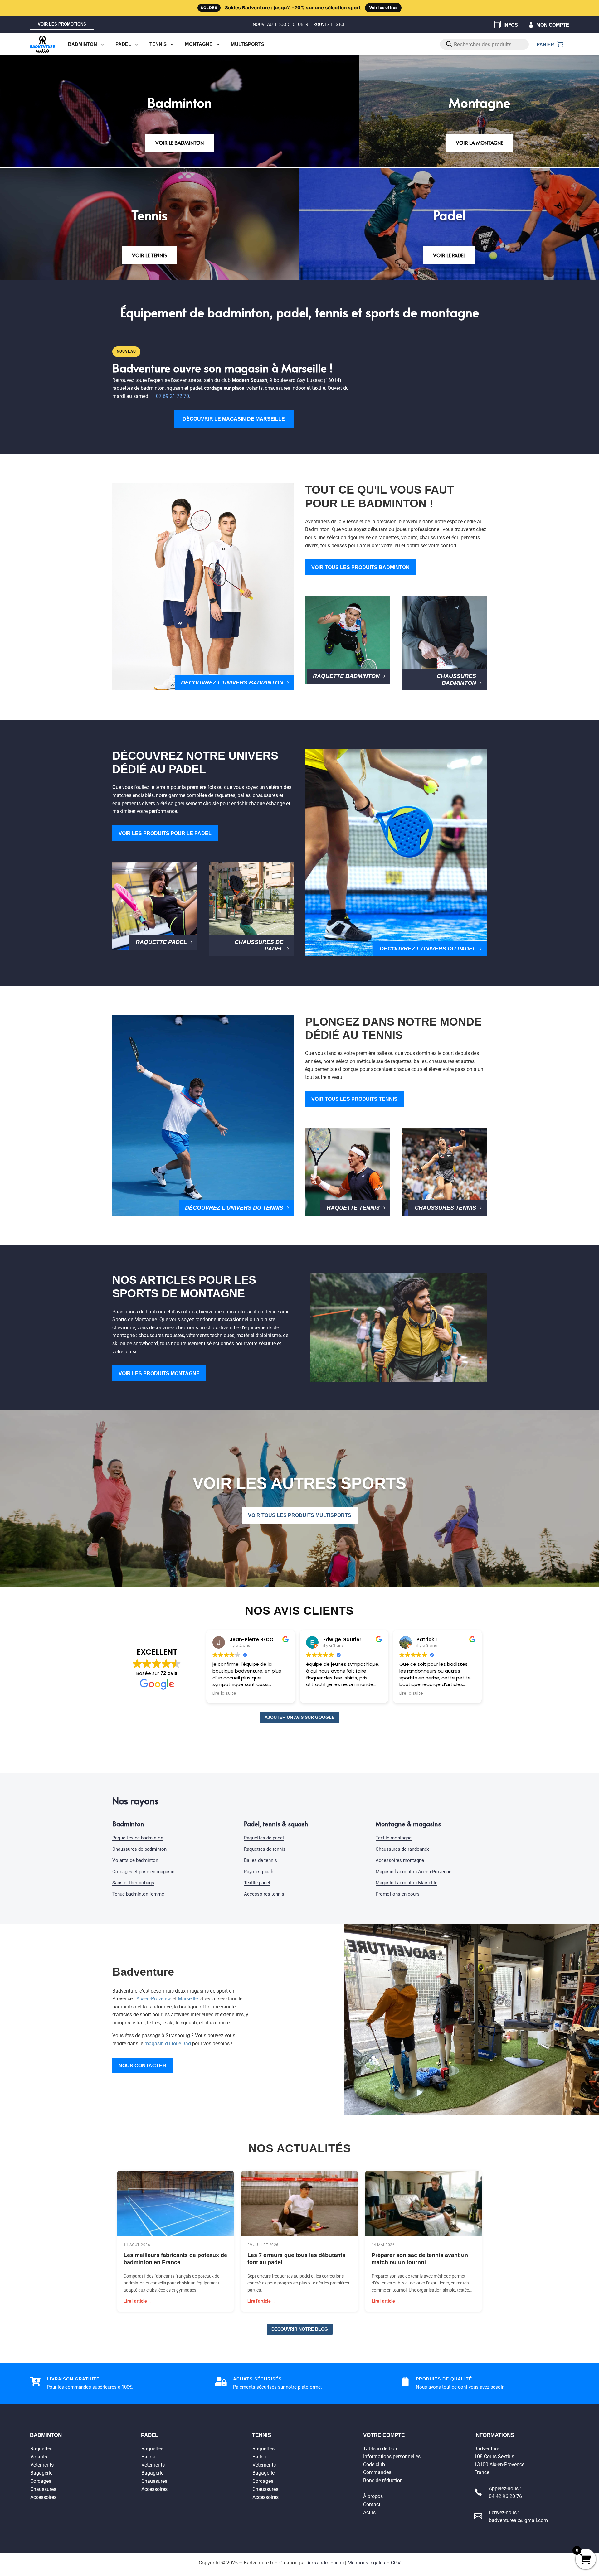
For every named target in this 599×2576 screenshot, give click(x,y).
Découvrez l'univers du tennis (234, 1208)
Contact (372, 2504)
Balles (148, 2456)
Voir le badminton (180, 143)
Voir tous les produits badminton (360, 567)
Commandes (377, 2472)
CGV (396, 2563)
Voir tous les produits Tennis (354, 1099)
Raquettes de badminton (138, 1838)
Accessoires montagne (400, 1860)
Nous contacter (142, 2066)
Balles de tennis (261, 1860)
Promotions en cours (398, 1894)
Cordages (41, 2481)
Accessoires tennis (264, 1894)
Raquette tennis (353, 1208)
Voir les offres (383, 7)
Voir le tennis (149, 255)
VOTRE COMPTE (384, 2435)
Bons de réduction (383, 2480)
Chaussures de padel (259, 945)
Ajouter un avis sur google (299, 1717)
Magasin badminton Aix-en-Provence (414, 1872)
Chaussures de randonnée (403, 1849)
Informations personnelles (392, 2456)
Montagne (199, 44)
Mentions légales (366, 2563)
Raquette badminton (346, 676)
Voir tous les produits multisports (300, 1515)
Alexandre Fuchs (326, 2563)
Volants (39, 2456)
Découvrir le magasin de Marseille (234, 419)
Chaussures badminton (456, 679)
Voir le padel (449, 255)
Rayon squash (259, 1872)
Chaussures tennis (445, 1208)
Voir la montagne (479, 143)
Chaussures (43, 2489)
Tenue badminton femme (138, 1894)
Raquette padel (161, 942)
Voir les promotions (62, 24)
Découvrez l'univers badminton (232, 683)
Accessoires (43, 2497)
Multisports (248, 44)
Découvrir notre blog (300, 2329)
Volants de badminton (135, 1860)
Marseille (188, 1999)
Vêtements (42, 2465)
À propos (373, 2496)
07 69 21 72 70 (173, 396)
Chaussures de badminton (139, 1849)
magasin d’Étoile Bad (168, 2044)
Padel (123, 44)
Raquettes (41, 2448)
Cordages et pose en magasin (143, 1872)
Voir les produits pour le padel (165, 833)
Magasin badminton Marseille (407, 1883)
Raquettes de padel (264, 1838)
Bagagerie (41, 2473)
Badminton (83, 44)
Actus (369, 2512)
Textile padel (257, 1883)
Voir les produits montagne (159, 1373)
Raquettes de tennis (265, 1849)
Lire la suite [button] (224, 1694)
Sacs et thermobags (133, 1883)
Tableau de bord (381, 2448)
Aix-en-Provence (154, 1999)
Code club (374, 2464)
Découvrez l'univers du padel (428, 949)
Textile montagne (394, 1838)
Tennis (158, 44)
